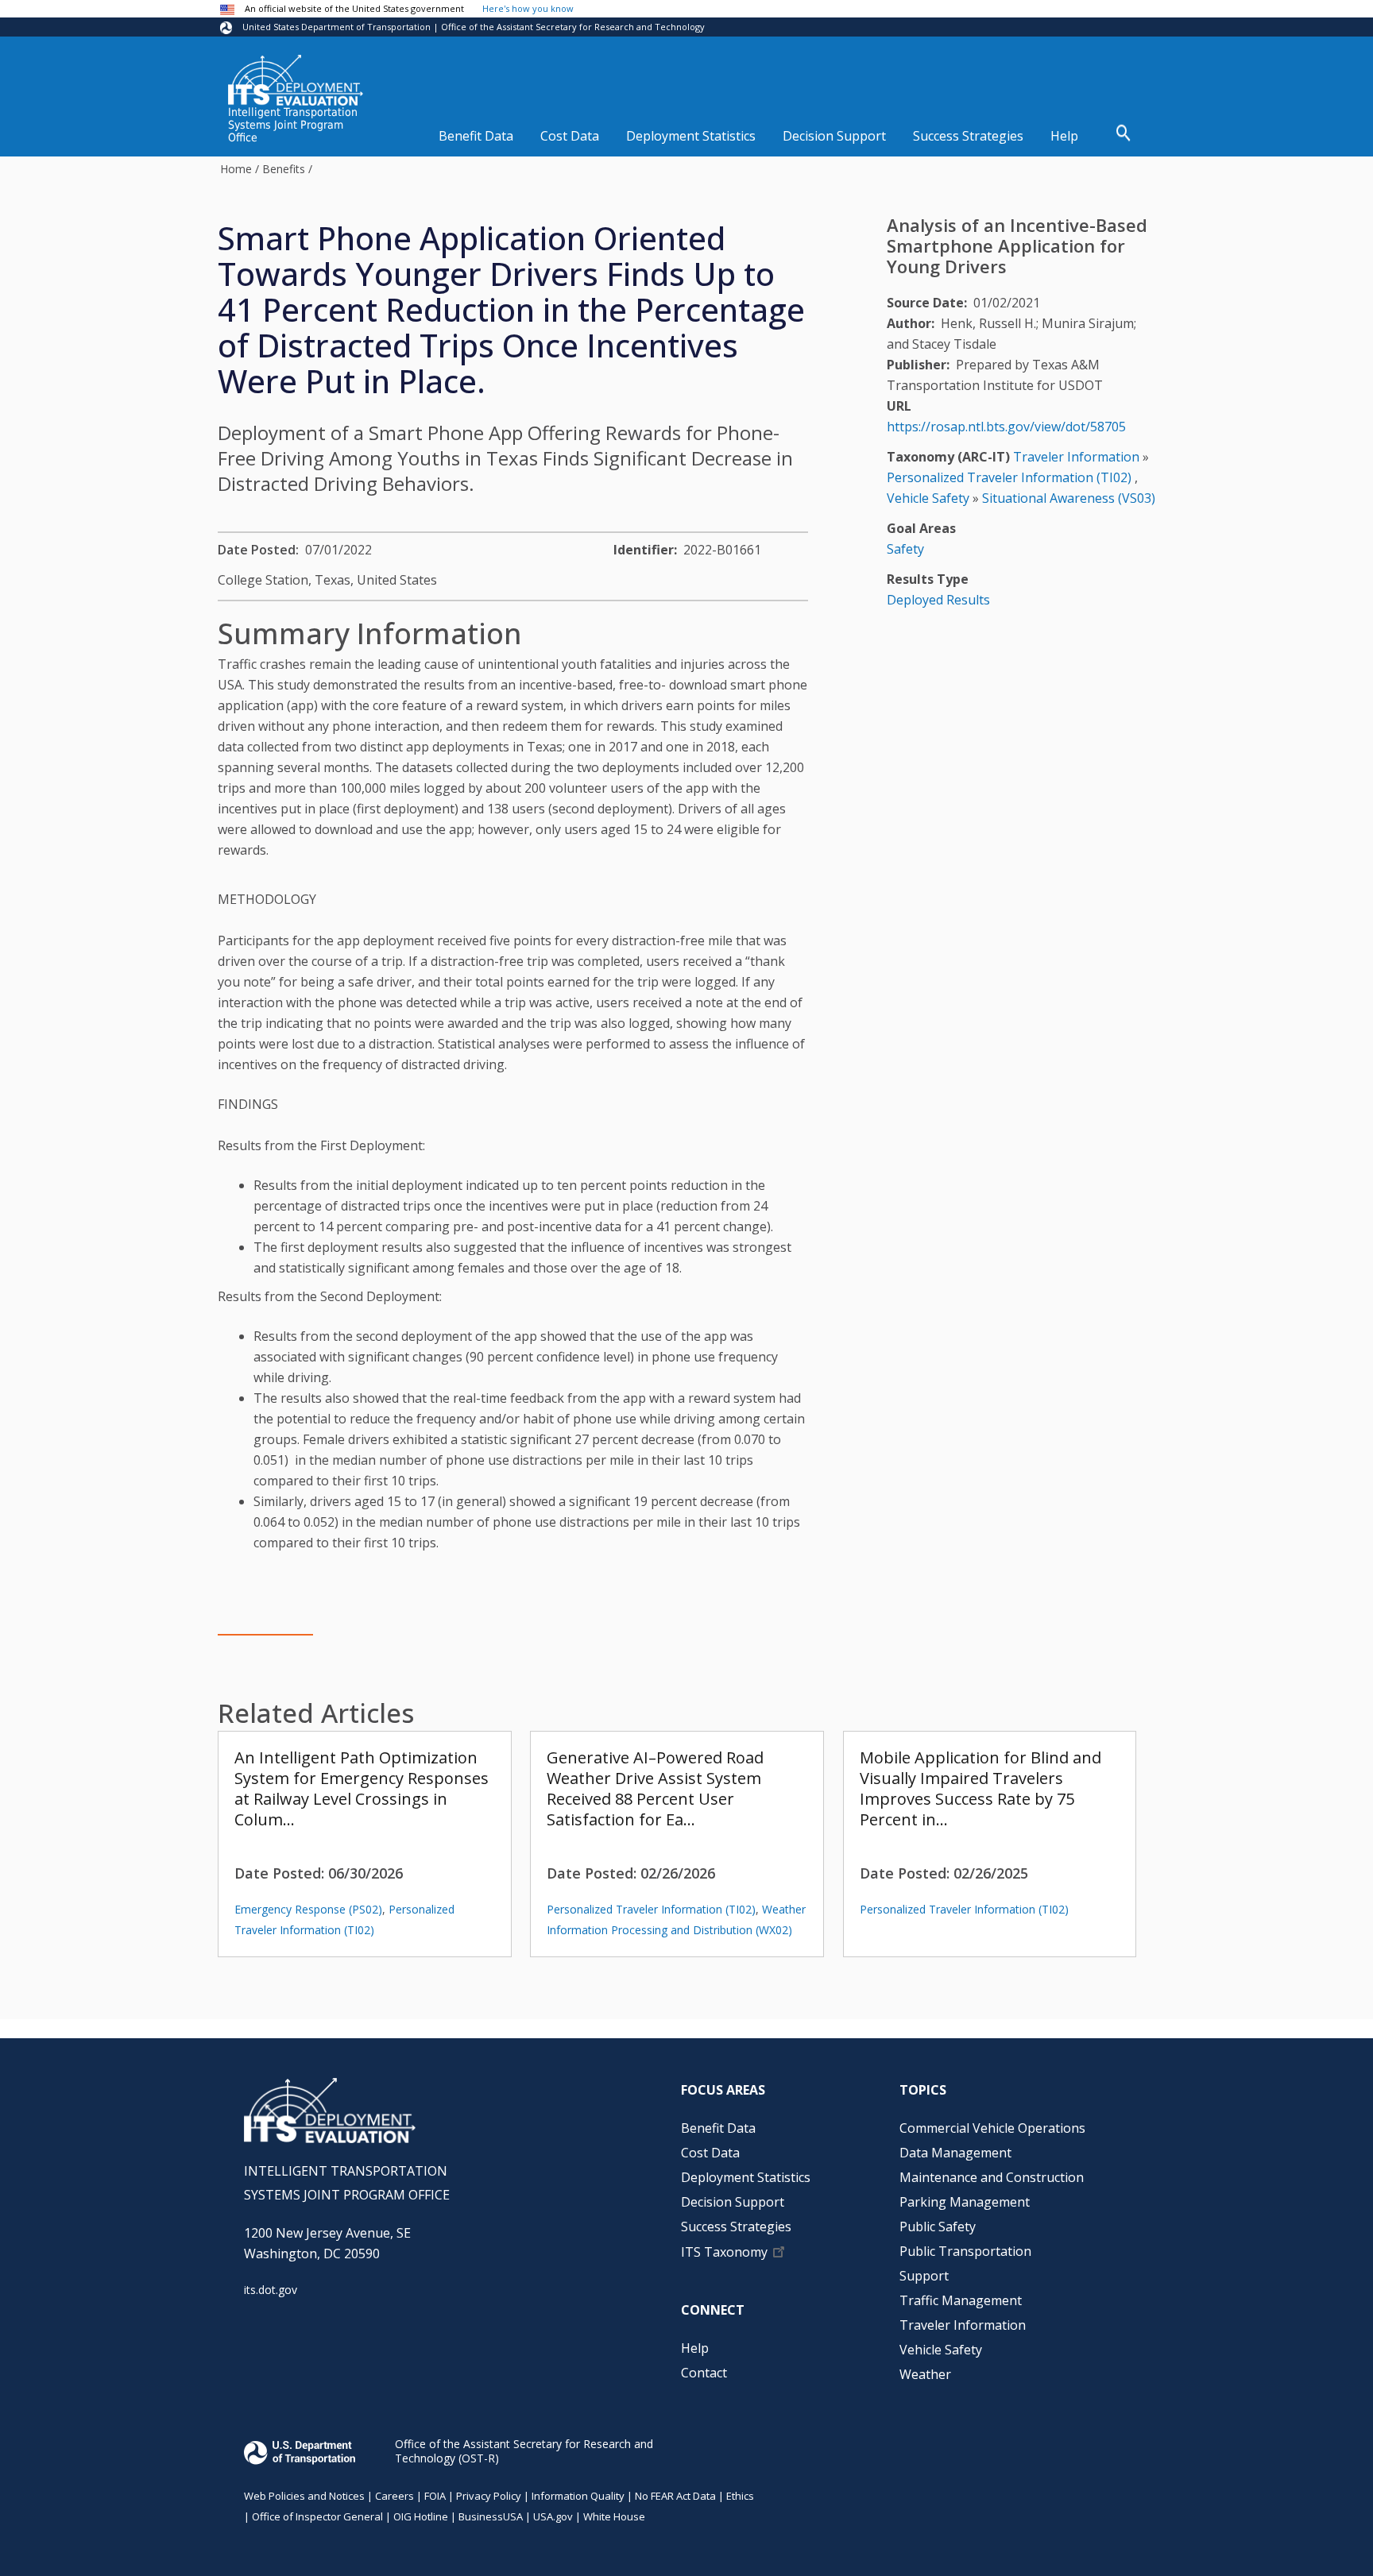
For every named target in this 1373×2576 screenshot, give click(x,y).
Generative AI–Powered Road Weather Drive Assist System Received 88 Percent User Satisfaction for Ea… (655, 1788)
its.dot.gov (271, 2290)
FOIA (435, 2496)
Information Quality (578, 2496)
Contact (704, 2373)
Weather (925, 2374)
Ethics (740, 2496)
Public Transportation (965, 2251)
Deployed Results (938, 600)
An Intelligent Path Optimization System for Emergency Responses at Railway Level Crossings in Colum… (362, 1788)
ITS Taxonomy (724, 2253)
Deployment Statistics (691, 136)
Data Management (955, 2153)
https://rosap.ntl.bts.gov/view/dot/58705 (1006, 427)
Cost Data (570, 136)
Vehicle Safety (928, 498)
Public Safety (938, 2226)
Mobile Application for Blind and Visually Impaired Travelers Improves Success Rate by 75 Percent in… (980, 1788)
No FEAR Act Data (675, 2496)
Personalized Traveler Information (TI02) (651, 1909)
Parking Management (965, 2202)
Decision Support (834, 136)
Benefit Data (476, 136)
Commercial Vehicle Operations (992, 2128)
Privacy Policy (489, 2496)
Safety (905, 549)
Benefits (284, 169)
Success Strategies (968, 136)
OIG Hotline (421, 2516)
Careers (394, 2496)
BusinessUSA (491, 2516)
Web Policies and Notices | (309, 2496)
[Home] (296, 80)
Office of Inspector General (317, 2516)
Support (924, 2276)
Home (236, 169)
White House (614, 2516)
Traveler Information (1076, 457)
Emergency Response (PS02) (308, 1909)
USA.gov (553, 2516)
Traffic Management (961, 2300)
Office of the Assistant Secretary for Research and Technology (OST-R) (524, 2451)
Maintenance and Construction (992, 2177)
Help (1064, 136)
